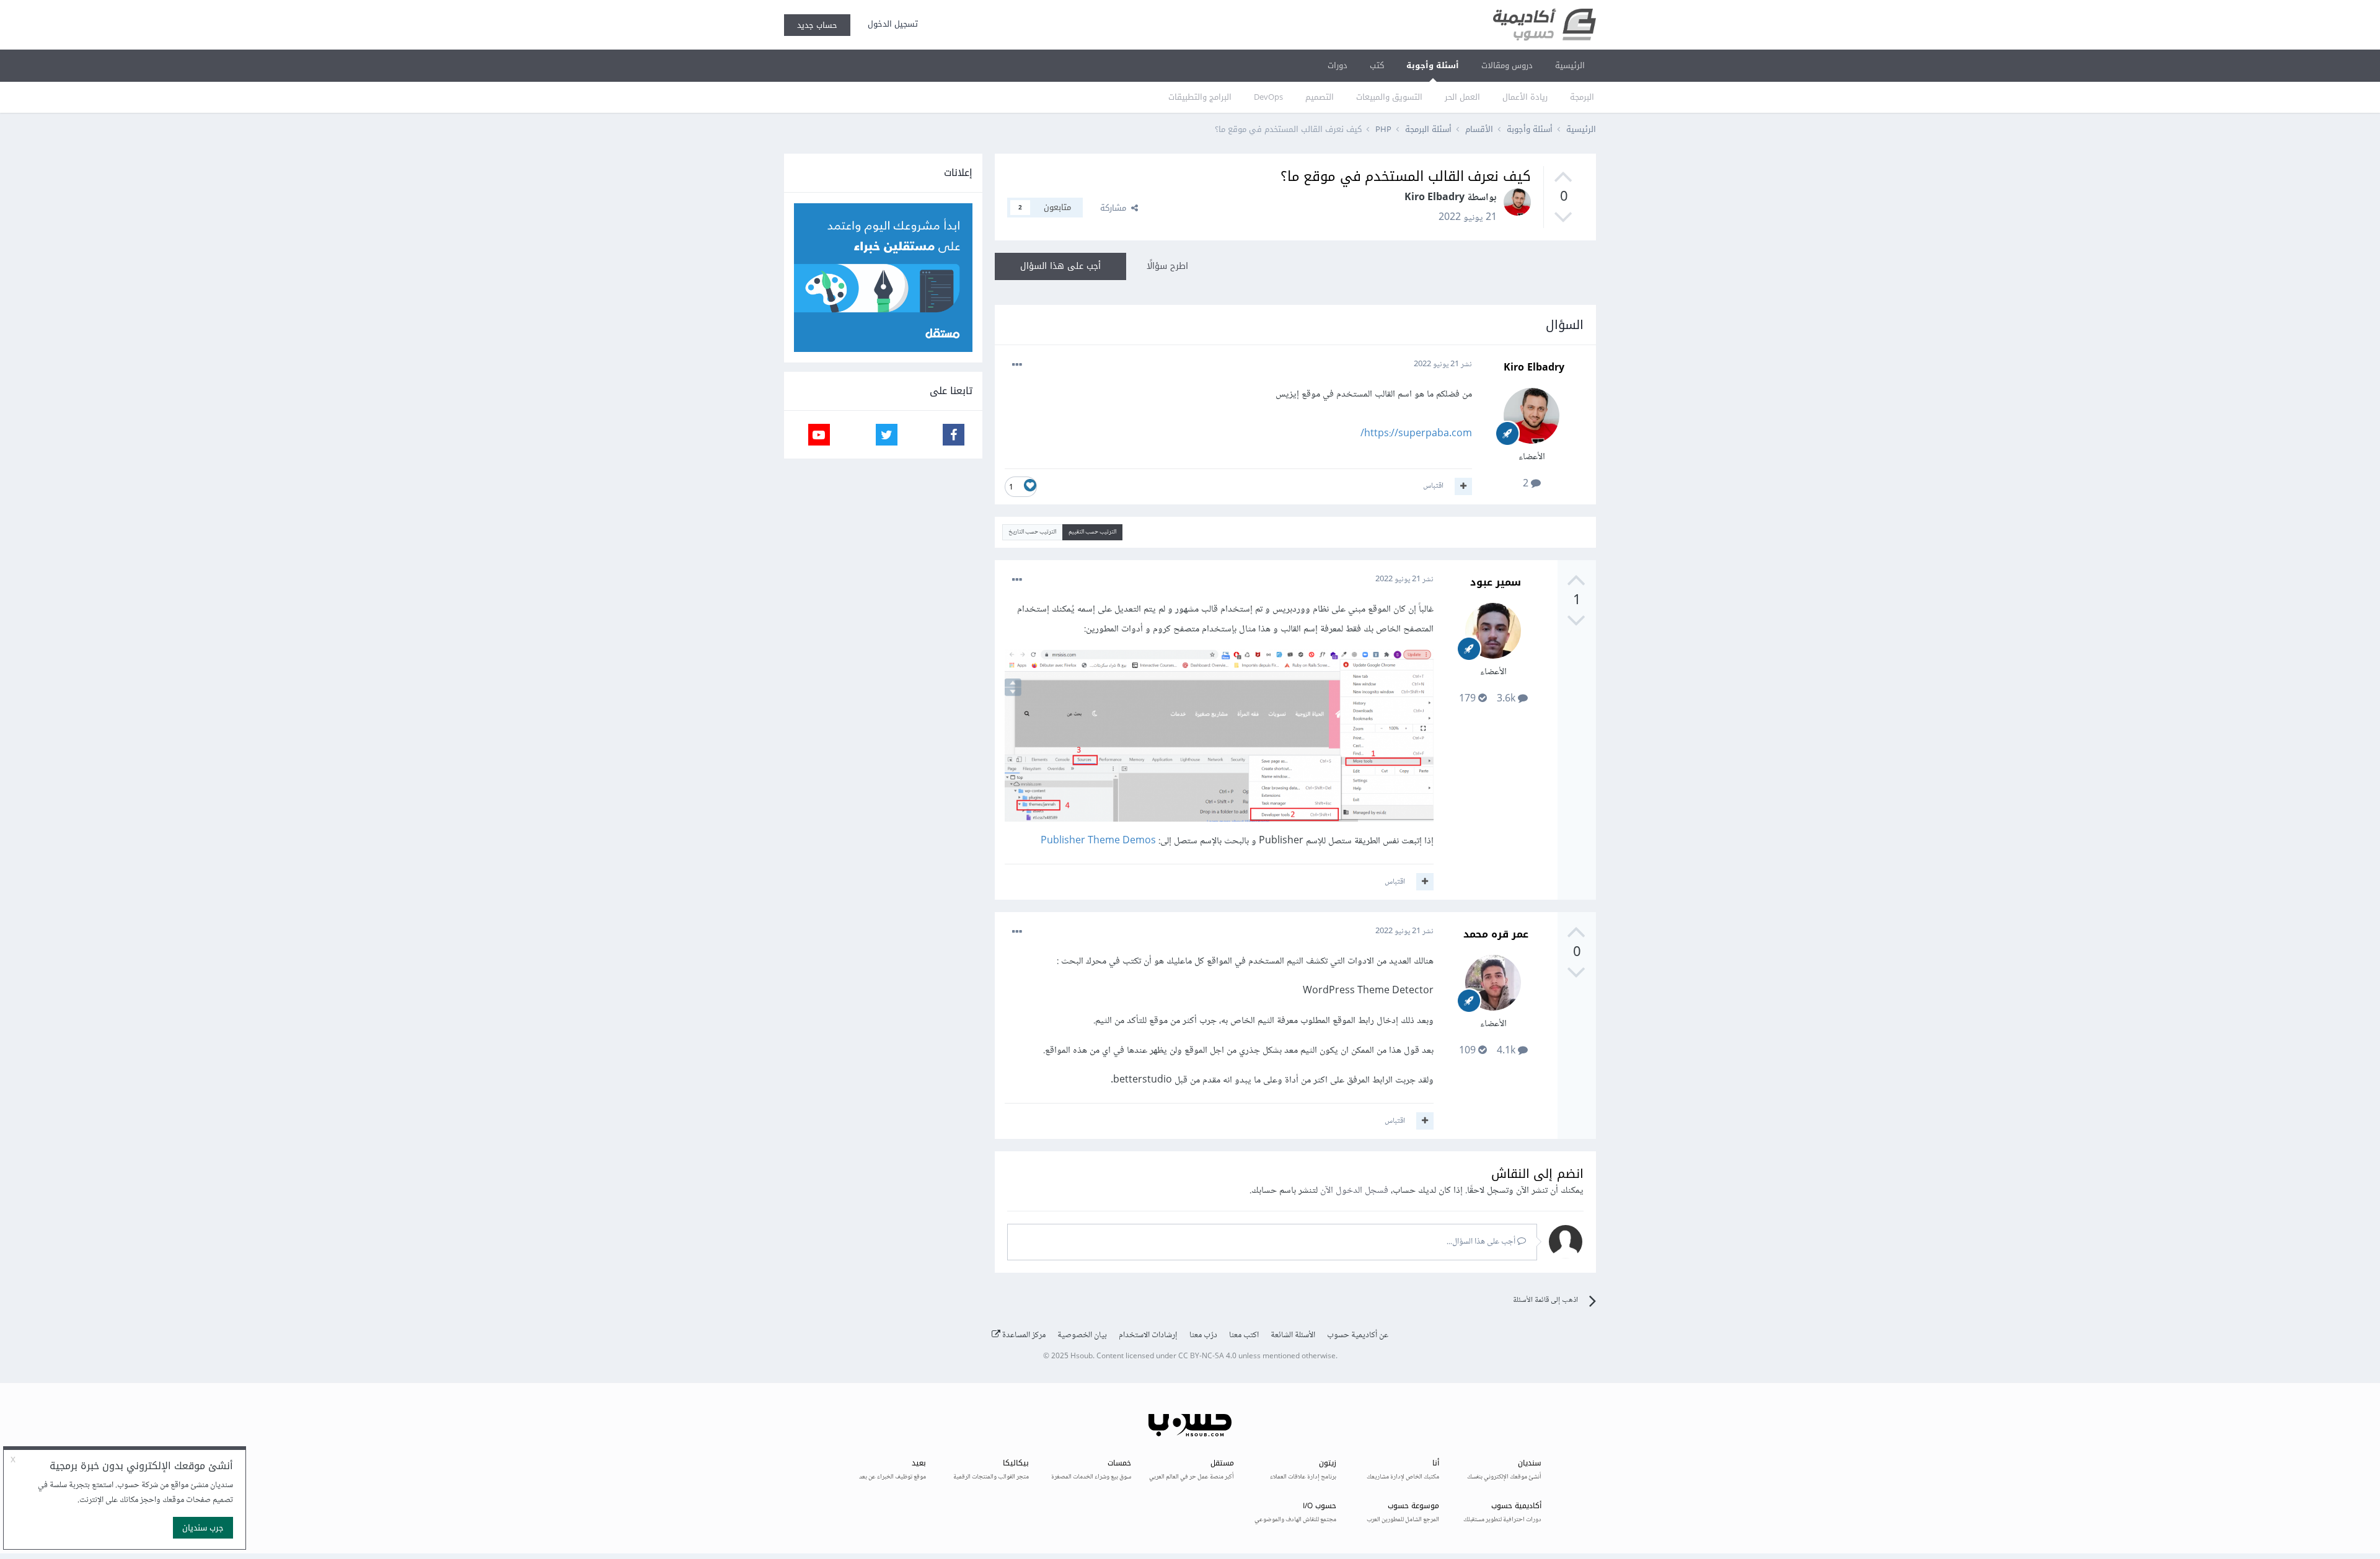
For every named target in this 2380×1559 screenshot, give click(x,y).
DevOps (1268, 97)
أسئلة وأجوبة (1433, 65)
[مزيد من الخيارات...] (1017, 365)
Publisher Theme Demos (1098, 841)
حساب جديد (817, 25)
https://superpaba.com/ (1416, 434)
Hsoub (1082, 1357)
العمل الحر (1462, 97)
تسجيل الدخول (890, 24)
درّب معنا (1203, 1335)
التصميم (1320, 97)
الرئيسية (1570, 65)
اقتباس (1433, 486)
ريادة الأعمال (1525, 97)
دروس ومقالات (1507, 65)
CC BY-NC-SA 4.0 (1207, 1357)
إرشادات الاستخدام (1148, 1335)
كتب (1377, 65)
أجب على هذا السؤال (1060, 266)
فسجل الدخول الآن (1354, 1191)
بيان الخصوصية (1082, 1335)
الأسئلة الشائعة (1293, 1335)
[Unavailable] (1219, 739)
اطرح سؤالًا (1167, 266)
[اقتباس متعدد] (1463, 486)
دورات (1338, 65)
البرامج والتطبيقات (1200, 97)
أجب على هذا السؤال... (1482, 1242)
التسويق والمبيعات (1389, 97)
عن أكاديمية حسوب (1358, 1335)
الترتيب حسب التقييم (1092, 532)
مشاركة (1116, 208)
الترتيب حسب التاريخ (1032, 532)
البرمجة (1582, 97)
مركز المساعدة (1023, 1335)
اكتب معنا (1244, 1335)
